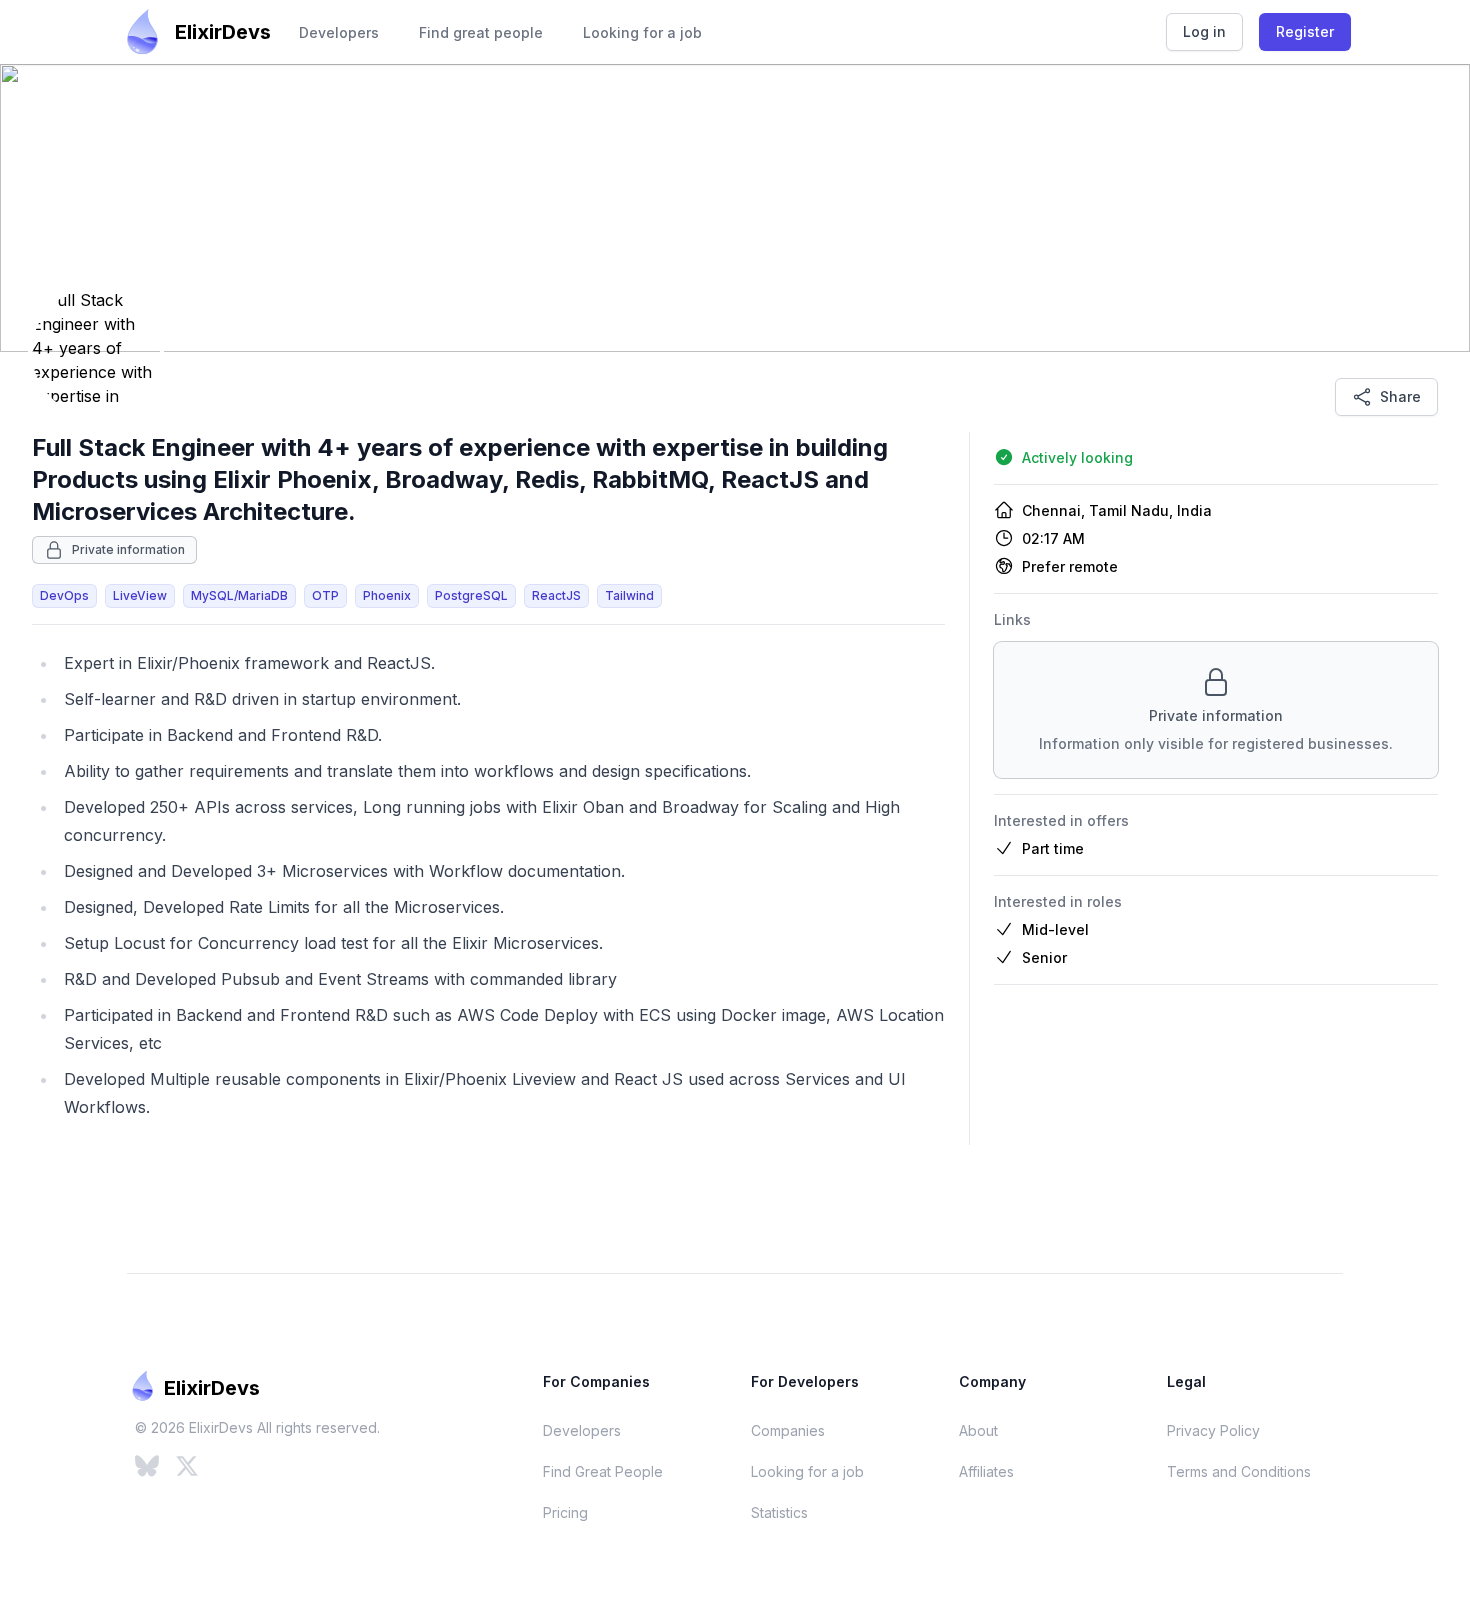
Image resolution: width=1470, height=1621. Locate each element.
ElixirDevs (223, 32)
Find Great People (603, 1471)
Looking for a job (642, 32)
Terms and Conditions (1239, 1471)
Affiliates (986, 1471)
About (978, 1430)
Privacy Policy (1213, 1430)
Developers (339, 32)
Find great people (481, 32)
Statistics (779, 1512)
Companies (788, 1430)
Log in (1204, 31)
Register (1305, 31)
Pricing (565, 1512)
